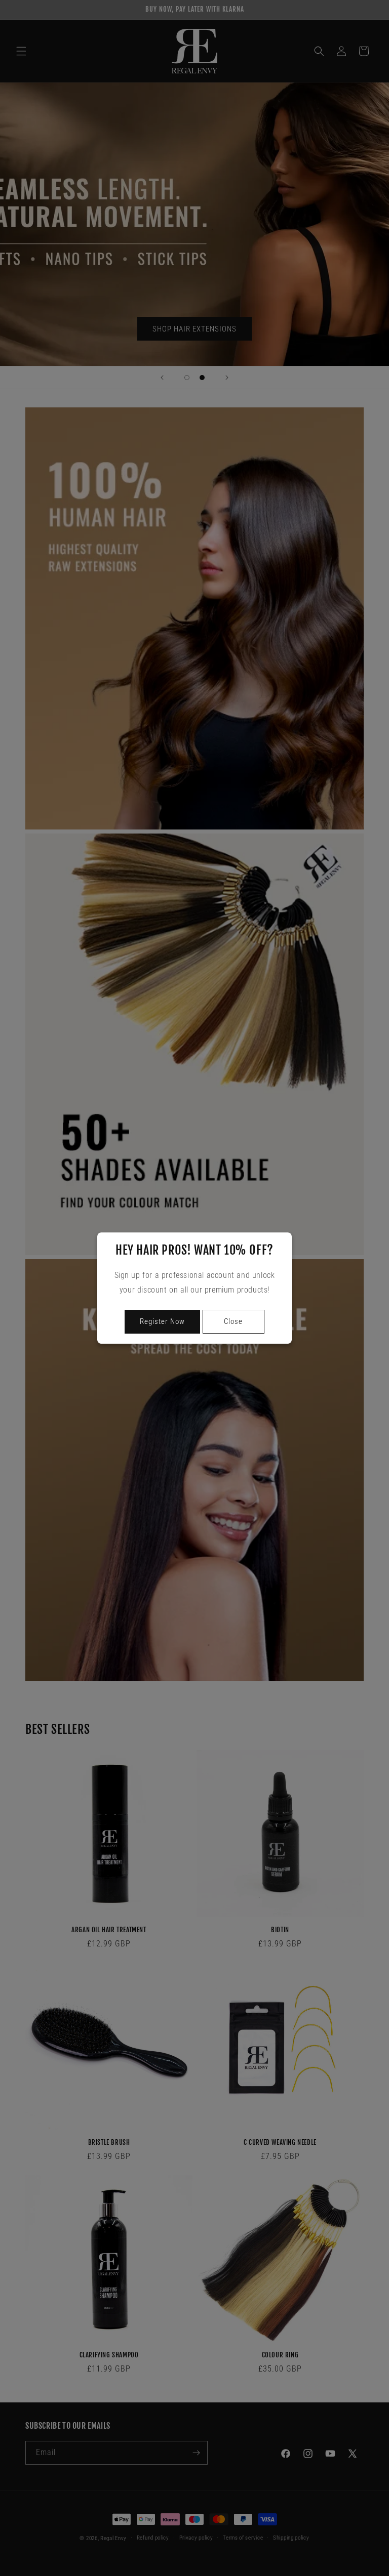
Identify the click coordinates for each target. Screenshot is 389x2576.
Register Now (162, 1321)
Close (233, 1321)
